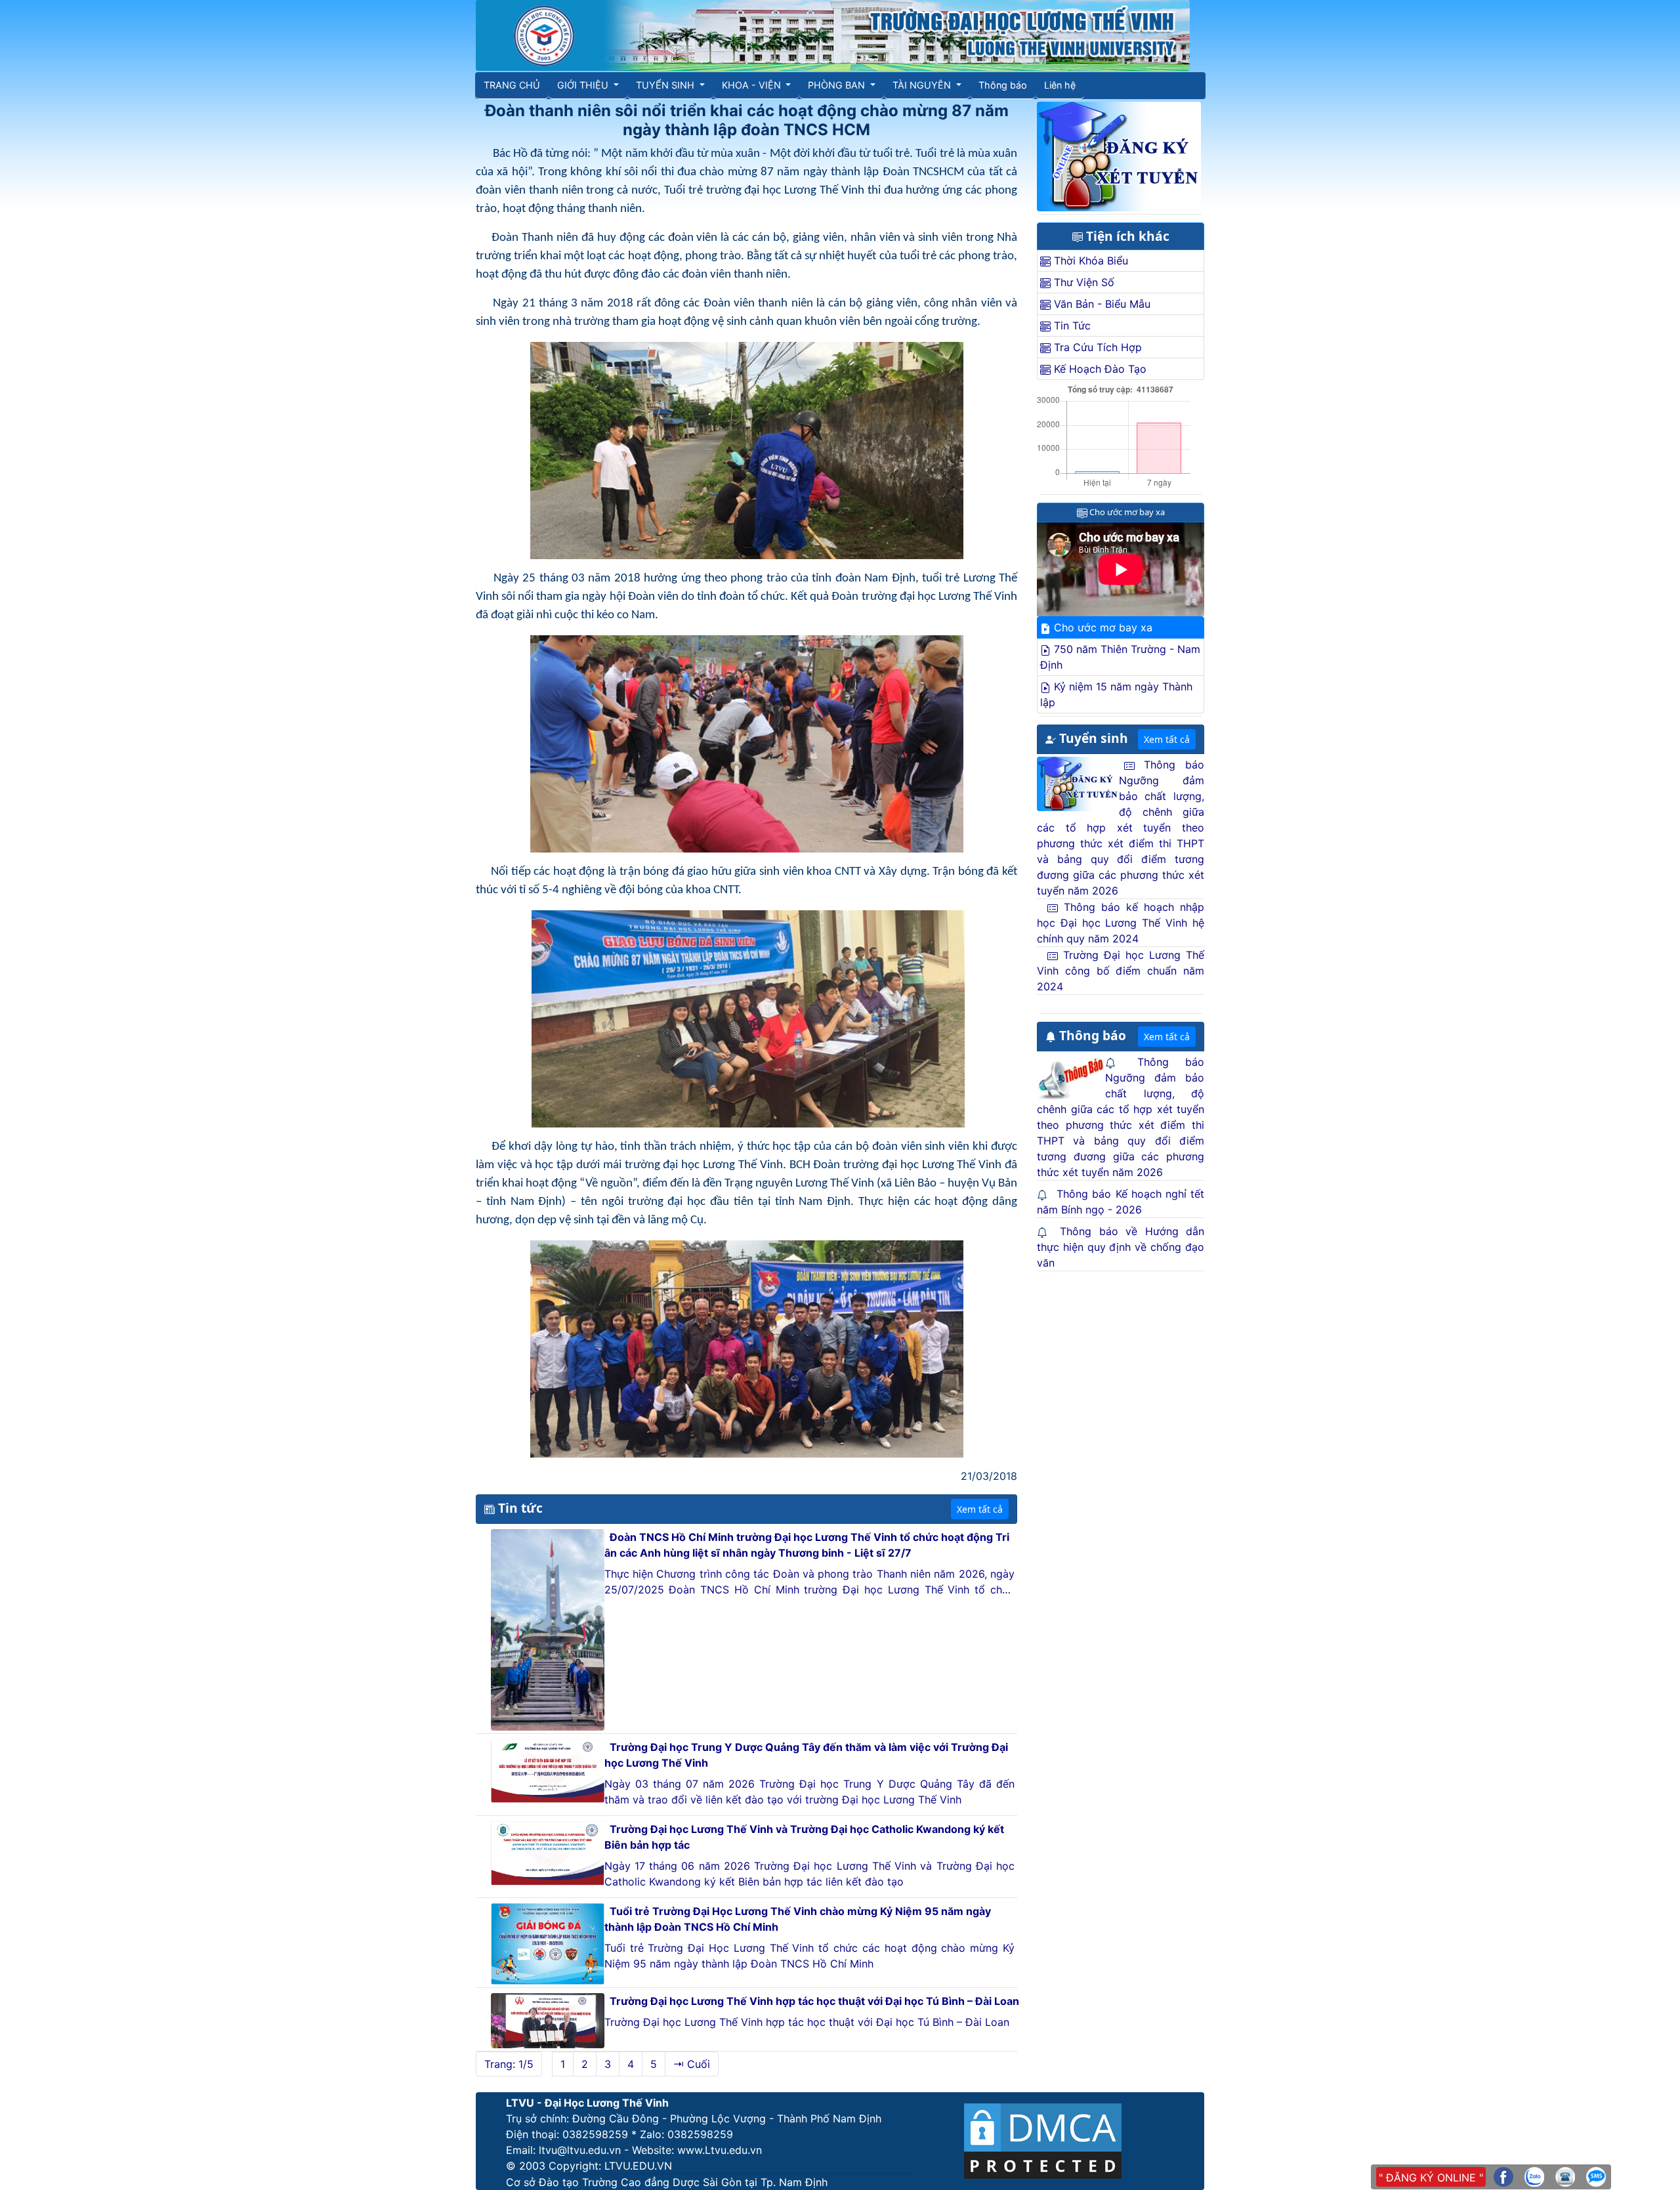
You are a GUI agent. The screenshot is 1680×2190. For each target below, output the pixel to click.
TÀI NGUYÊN (923, 85)
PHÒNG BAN (838, 85)
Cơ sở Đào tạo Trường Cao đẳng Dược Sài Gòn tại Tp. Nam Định (667, 2182)
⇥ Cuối (692, 2064)
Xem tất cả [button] (980, 1509)
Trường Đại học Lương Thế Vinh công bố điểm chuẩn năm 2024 (1121, 971)
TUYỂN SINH (666, 85)
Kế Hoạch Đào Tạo (1099, 369)
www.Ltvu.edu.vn (720, 2150)
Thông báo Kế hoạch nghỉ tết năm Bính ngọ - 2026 (1121, 1202)
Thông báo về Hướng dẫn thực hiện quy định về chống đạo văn (1121, 1247)
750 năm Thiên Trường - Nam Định (1120, 657)
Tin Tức (1071, 326)
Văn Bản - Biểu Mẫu (1101, 304)
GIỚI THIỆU (584, 85)
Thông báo (1003, 85)
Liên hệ (1060, 85)
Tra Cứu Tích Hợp (1096, 347)
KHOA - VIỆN (753, 85)
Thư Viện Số (1082, 282)
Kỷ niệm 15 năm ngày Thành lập (1116, 694)
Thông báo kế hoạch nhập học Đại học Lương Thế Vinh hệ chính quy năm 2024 (1121, 923)
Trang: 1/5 (509, 2064)
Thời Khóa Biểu (1089, 261)
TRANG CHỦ (512, 85)
